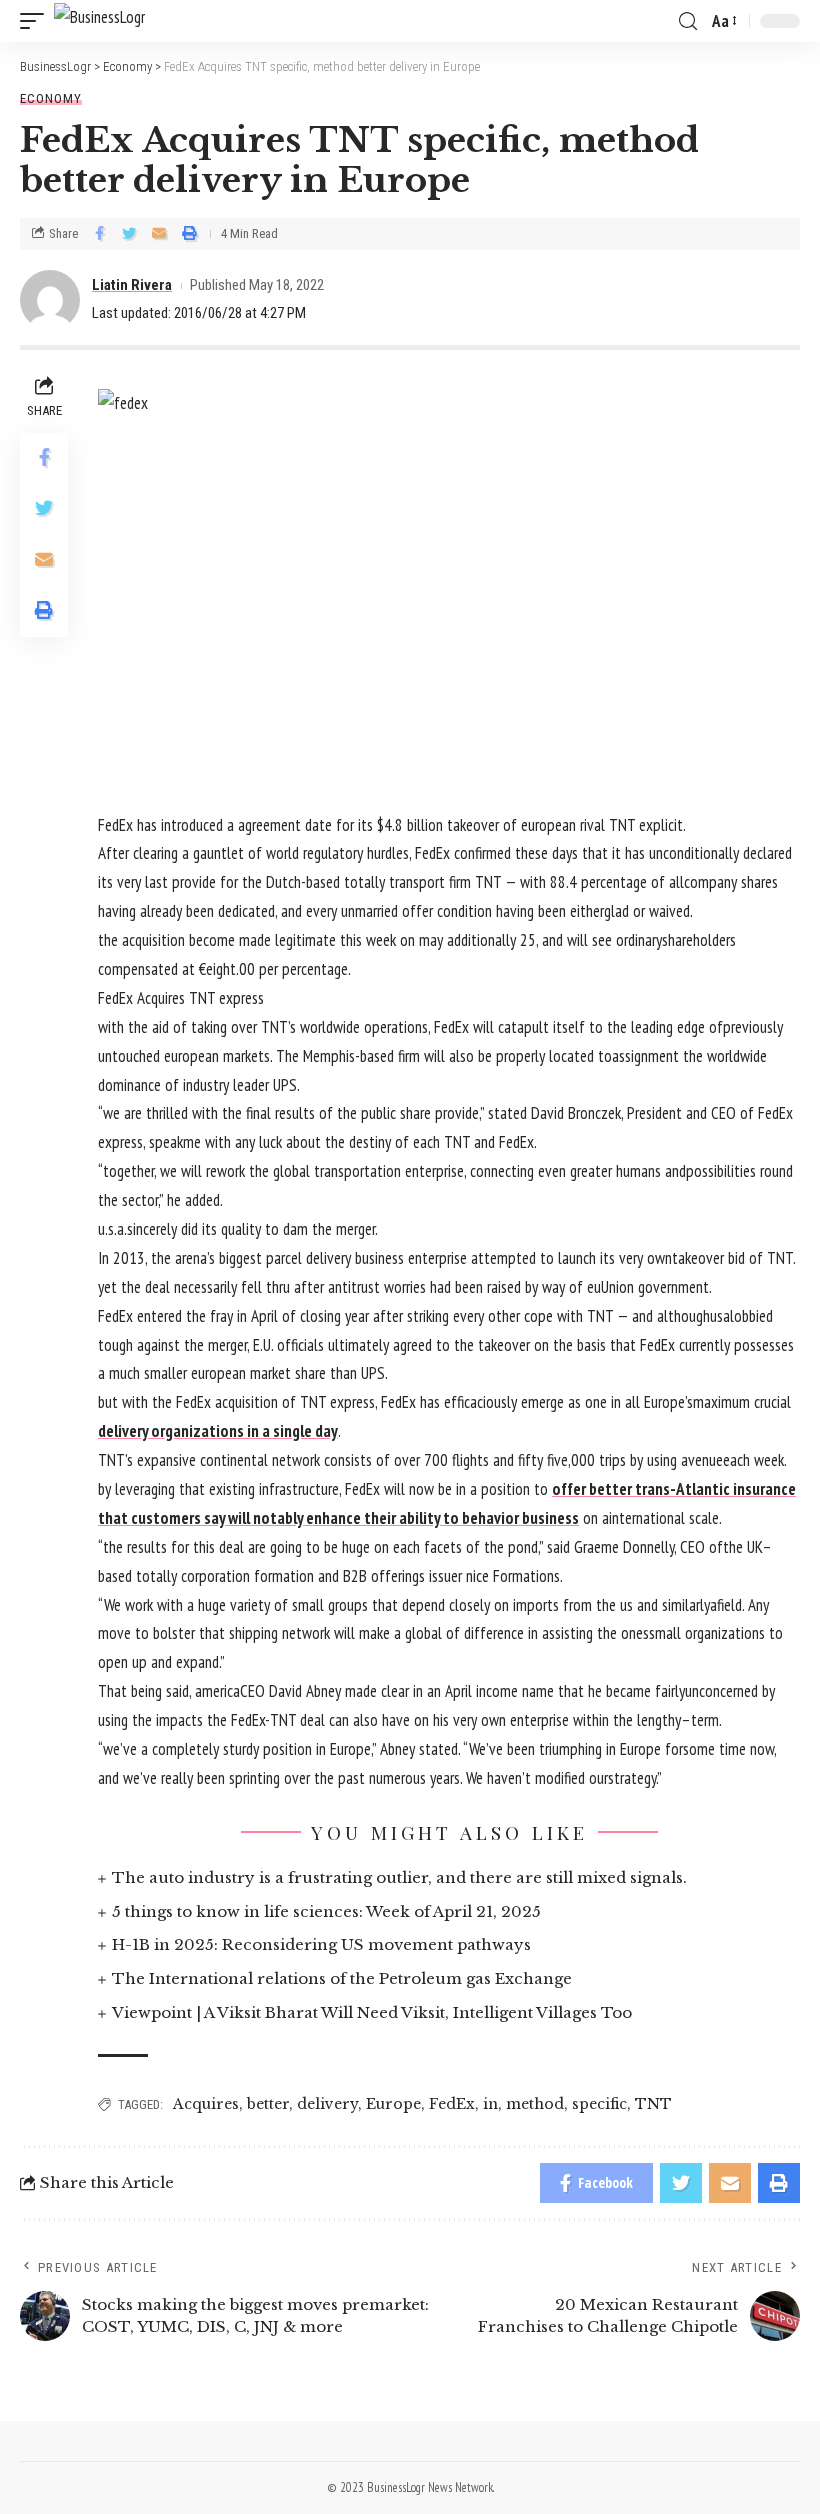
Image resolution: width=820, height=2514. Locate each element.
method (535, 2104)
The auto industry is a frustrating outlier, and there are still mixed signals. (399, 1877)
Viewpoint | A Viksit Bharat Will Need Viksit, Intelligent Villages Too (372, 2012)
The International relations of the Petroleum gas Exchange (342, 1978)
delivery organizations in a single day (218, 1431)
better (268, 2104)
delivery (327, 2104)
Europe (393, 2104)
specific (599, 2104)
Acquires (206, 2104)
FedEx (452, 2104)
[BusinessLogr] (99, 21)
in (490, 2104)
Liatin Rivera (132, 285)
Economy (51, 98)
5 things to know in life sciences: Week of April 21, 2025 (326, 1911)
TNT (653, 2104)
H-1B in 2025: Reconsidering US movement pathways (321, 1944)
